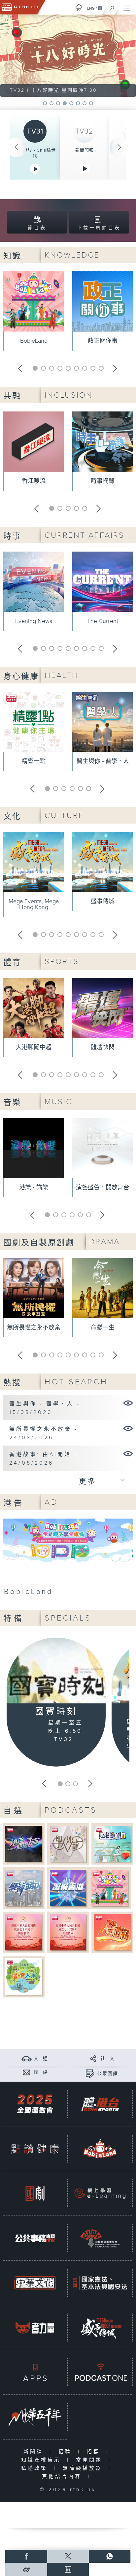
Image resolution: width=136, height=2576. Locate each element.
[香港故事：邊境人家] (24, 1976)
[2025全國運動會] (35, 2104)
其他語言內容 (63, 2477)
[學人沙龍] (68, 1844)
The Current (103, 621)
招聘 (67, 2452)
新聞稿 (35, 2452)
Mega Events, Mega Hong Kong (34, 904)
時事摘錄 (103, 481)
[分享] (93, 2058)
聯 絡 (41, 2072)
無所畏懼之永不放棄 (34, 1328)
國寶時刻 (56, 1712)
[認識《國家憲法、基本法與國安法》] (100, 2283)
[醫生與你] (112, 1844)
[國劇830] (35, 2193)
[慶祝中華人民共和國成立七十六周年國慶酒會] (24, 1932)
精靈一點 (34, 761)
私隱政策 (36, 2468)
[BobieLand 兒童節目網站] (100, 2149)
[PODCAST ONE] (100, 2372)
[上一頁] (17, 147)
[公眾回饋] (90, 2074)
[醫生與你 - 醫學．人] (128, 1403)
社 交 (108, 2059)
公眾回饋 (108, 2074)
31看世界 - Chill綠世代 (35, 153)
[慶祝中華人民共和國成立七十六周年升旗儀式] (68, 1932)
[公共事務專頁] (35, 2238)
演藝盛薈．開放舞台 (103, 1188)
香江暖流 (34, 481)
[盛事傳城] (100, 2328)
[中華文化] (35, 2283)
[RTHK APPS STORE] (35, 2372)
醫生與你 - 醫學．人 (103, 761)
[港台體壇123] (24, 1844)
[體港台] (100, 2104)
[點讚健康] (35, 2149)
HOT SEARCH (76, 1382)
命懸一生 (103, 1328)
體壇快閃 (103, 1047)
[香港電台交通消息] (27, 2058)
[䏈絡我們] (27, 2072)
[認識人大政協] (112, 1932)
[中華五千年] (35, 2417)
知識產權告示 (42, 2460)
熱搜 (12, 1383)
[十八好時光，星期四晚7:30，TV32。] (68, 56)
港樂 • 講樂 (34, 1188)
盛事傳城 (103, 901)
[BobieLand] (68, 1559)
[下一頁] (119, 147)
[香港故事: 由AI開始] (128, 1453)
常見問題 (91, 2460)
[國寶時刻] (56, 1672)
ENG (91, 8)
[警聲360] (24, 1888)
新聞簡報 (85, 150)
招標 (95, 2452)
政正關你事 (103, 341)
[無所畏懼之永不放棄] (128, 1428)
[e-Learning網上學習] (100, 2193)
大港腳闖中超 (34, 1047)
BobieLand (34, 341)
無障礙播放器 (84, 2468)
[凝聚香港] (68, 1888)
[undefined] (79, 7)
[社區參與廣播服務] (100, 2238)
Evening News (34, 621)
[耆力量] (35, 2328)
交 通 (41, 2059)
